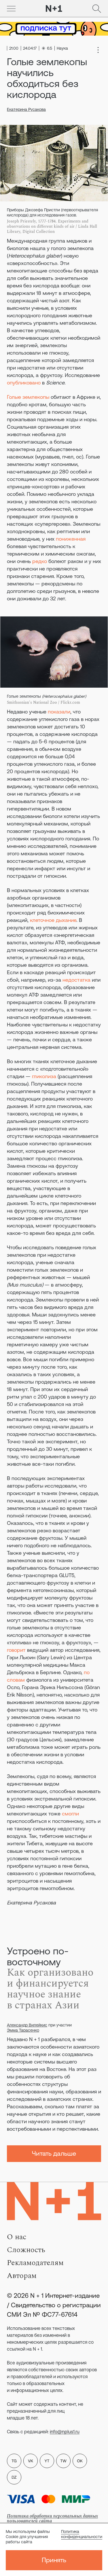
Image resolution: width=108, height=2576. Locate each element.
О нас (17, 2237)
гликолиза (44, 1076)
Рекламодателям (35, 2263)
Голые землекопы (28, 397)
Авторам (22, 2276)
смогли (70, 1814)
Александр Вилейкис (27, 2025)
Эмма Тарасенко (23, 2030)
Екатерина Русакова (26, 109)
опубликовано (24, 383)
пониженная (71, 539)
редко (40, 561)
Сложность (26, 2250)
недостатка (76, 980)
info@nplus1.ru (65, 2432)
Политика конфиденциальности (82, 2534)
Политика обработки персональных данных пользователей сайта (52, 2518)
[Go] (11, 9)
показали (59, 712)
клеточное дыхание (53, 920)
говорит (16, 1650)
